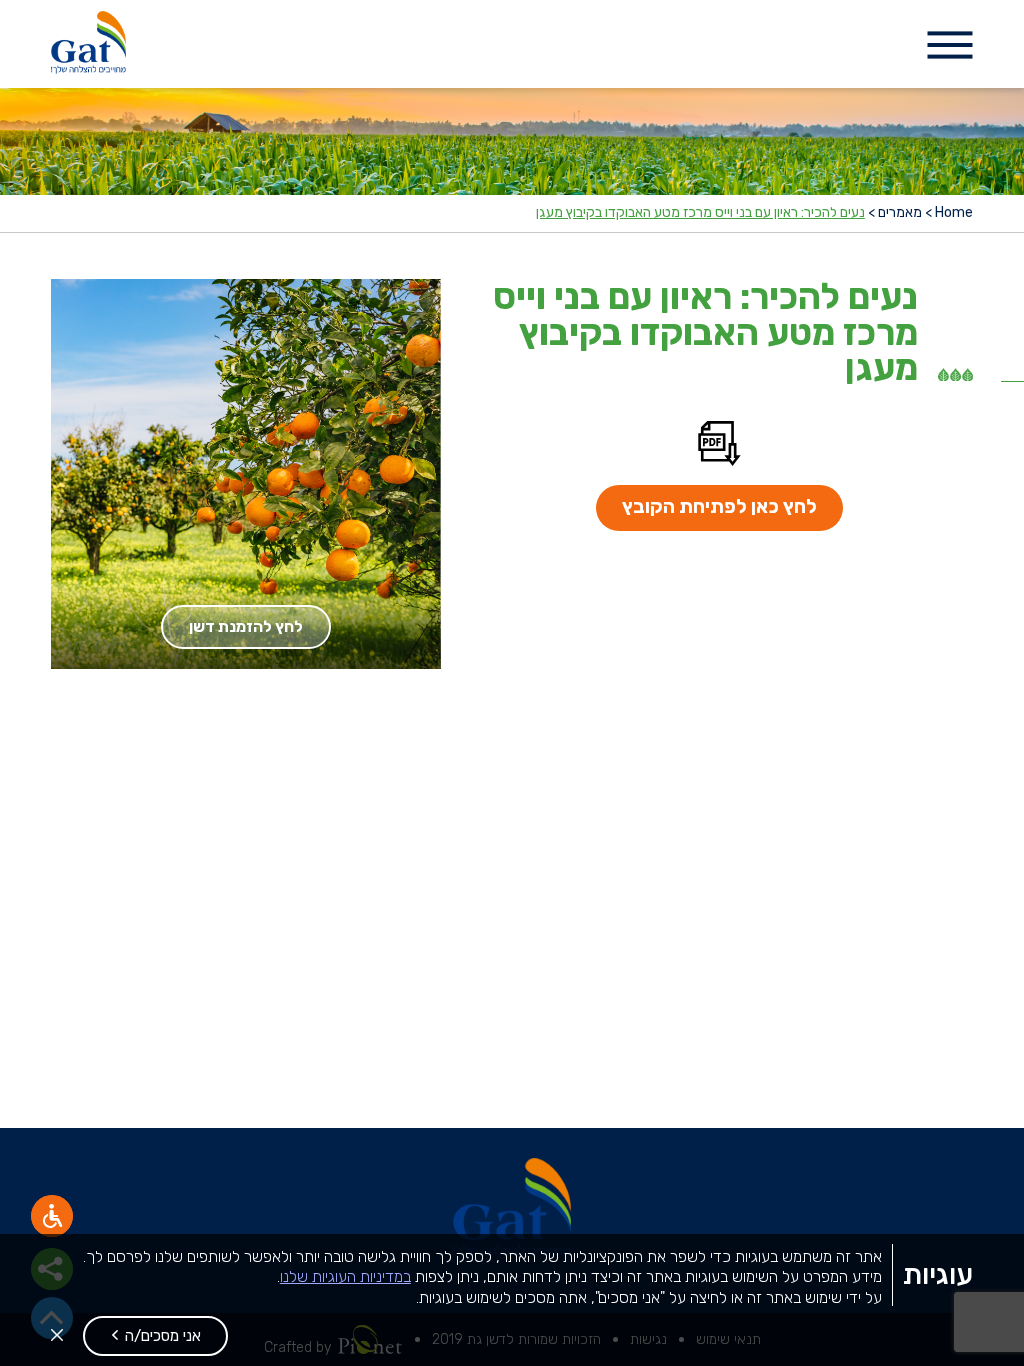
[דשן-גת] (88, 44)
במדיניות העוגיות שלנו (345, 1276)
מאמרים (900, 213)
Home (954, 213)
